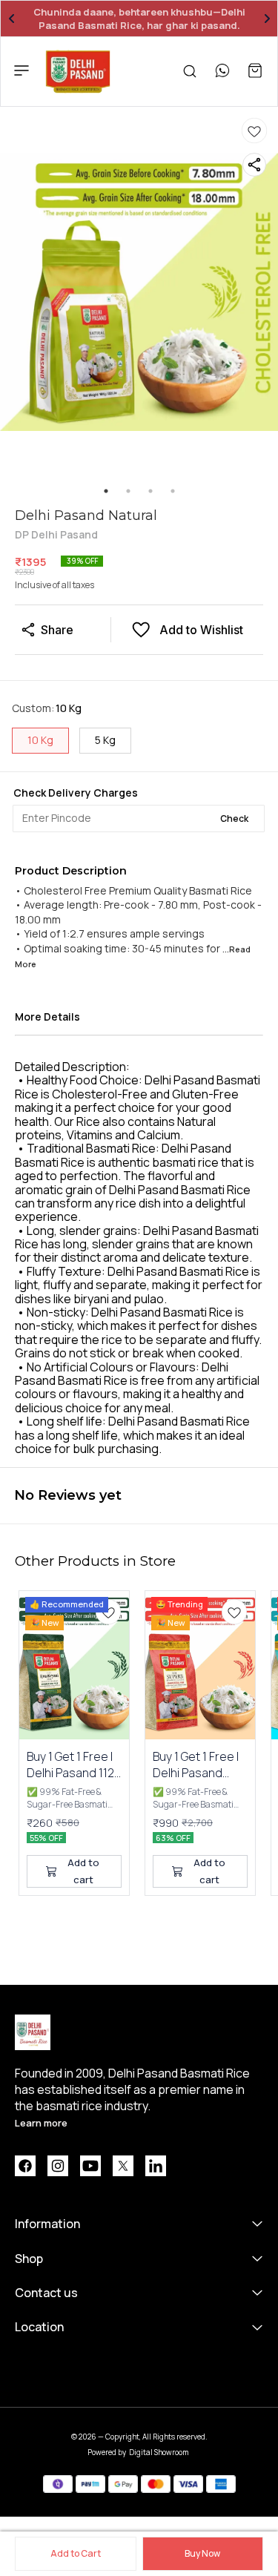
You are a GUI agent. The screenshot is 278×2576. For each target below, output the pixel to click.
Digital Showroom (159, 2452)
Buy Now (202, 2553)
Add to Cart (76, 2553)
